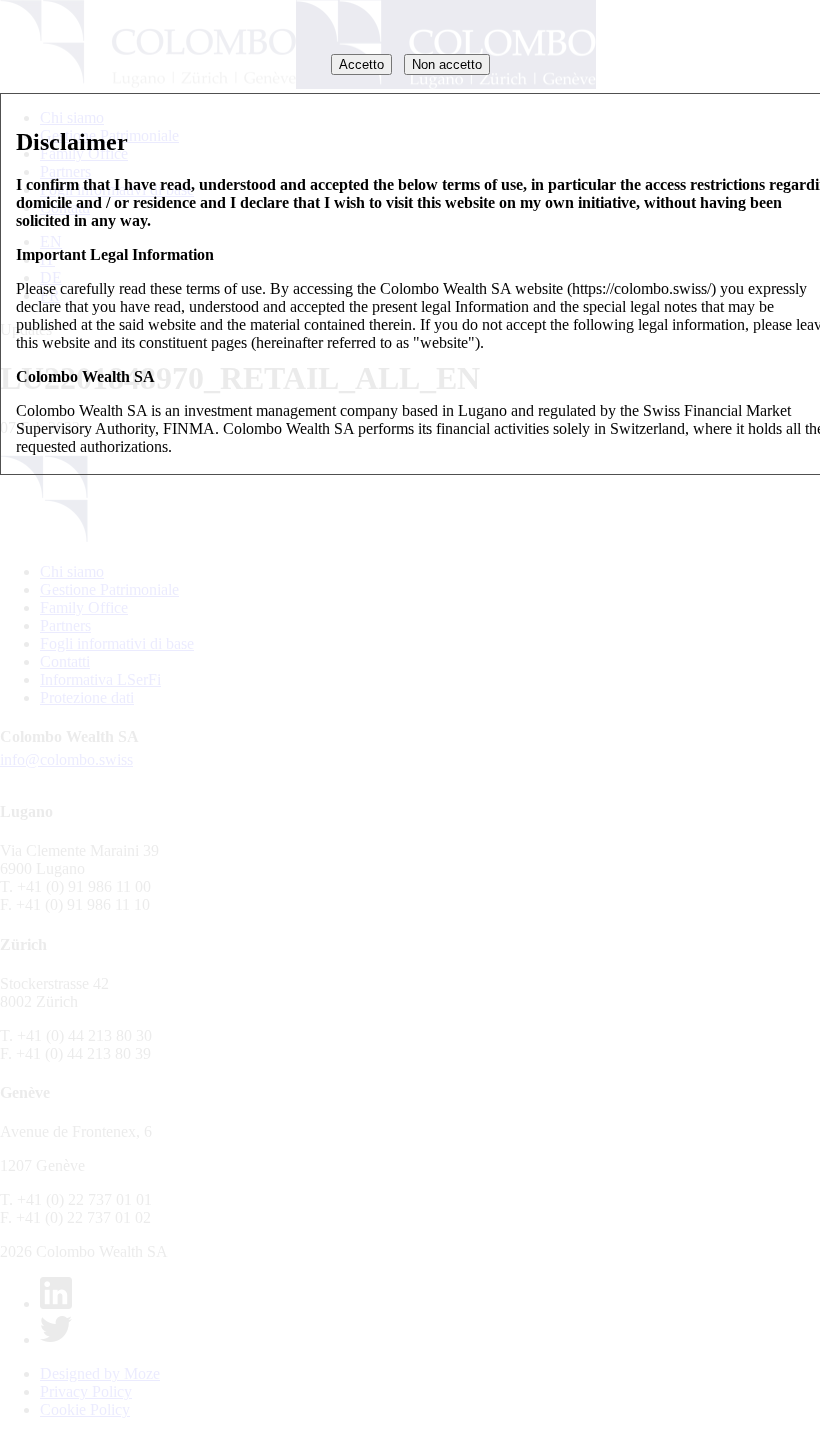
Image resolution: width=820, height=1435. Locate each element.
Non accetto (447, 64)
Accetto (361, 64)
